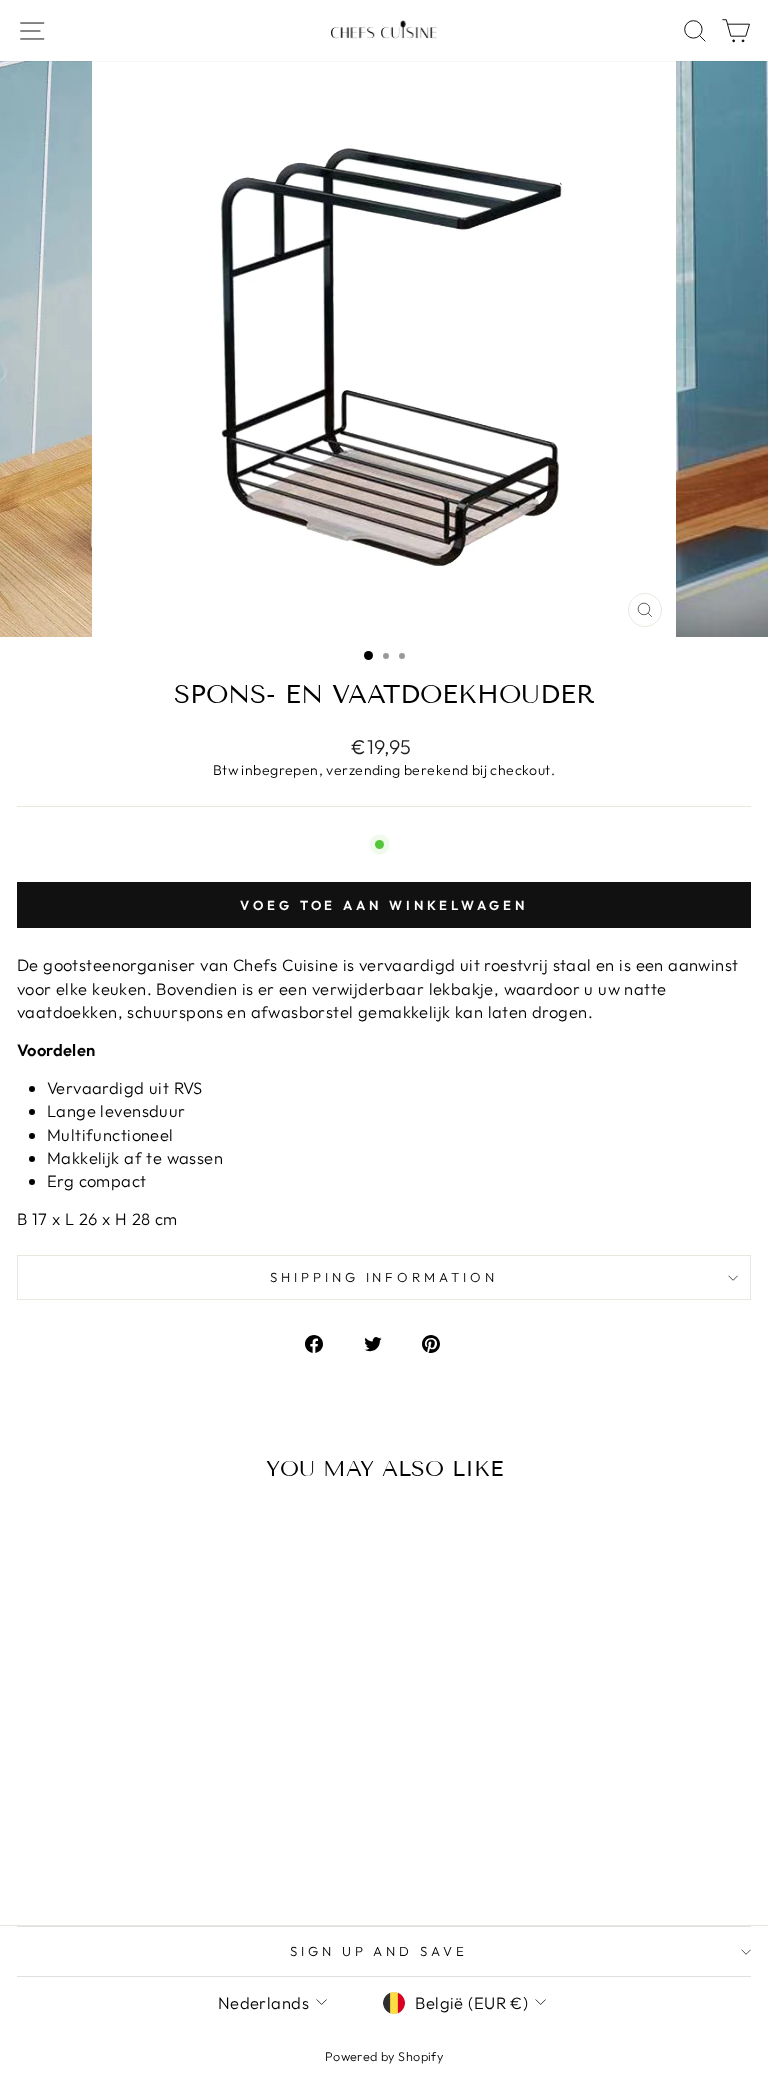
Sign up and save (379, 1951)
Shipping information (384, 1277)
